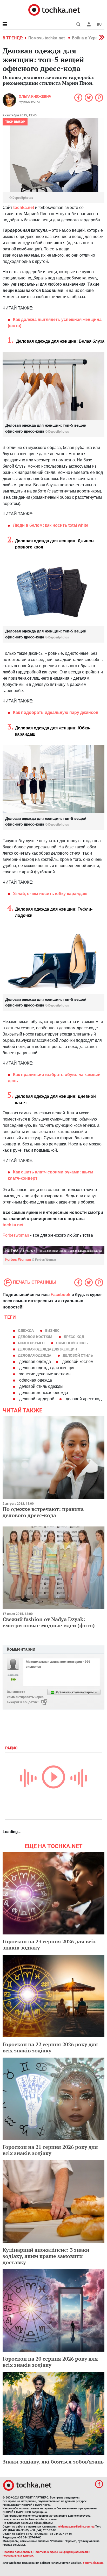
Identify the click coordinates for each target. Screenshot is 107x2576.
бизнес (52, 1331)
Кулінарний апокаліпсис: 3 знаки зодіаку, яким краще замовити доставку (46, 2256)
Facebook (61, 1295)
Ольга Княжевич (35, 96)
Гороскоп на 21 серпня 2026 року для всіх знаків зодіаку (50, 2150)
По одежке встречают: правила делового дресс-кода (43, 1512)
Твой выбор (15, 122)
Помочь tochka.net (47, 38)
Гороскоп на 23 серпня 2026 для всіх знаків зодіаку (49, 1944)
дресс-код (74, 1337)
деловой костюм (35, 1337)
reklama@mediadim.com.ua (76, 2527)
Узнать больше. (93, 2563)
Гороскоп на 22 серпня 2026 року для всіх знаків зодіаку (50, 2047)
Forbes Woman (31, 1259)
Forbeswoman (16, 1235)
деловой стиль (78, 1355)
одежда (26, 1331)
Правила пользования (17, 2552)
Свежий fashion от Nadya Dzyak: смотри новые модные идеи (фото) (49, 1622)
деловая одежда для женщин (48, 1349)
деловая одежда (35, 1355)
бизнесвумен (31, 1343)
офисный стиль (72, 1343)
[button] (89, 24)
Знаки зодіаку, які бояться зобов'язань (53, 2462)
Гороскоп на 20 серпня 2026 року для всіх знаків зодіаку (50, 2362)
